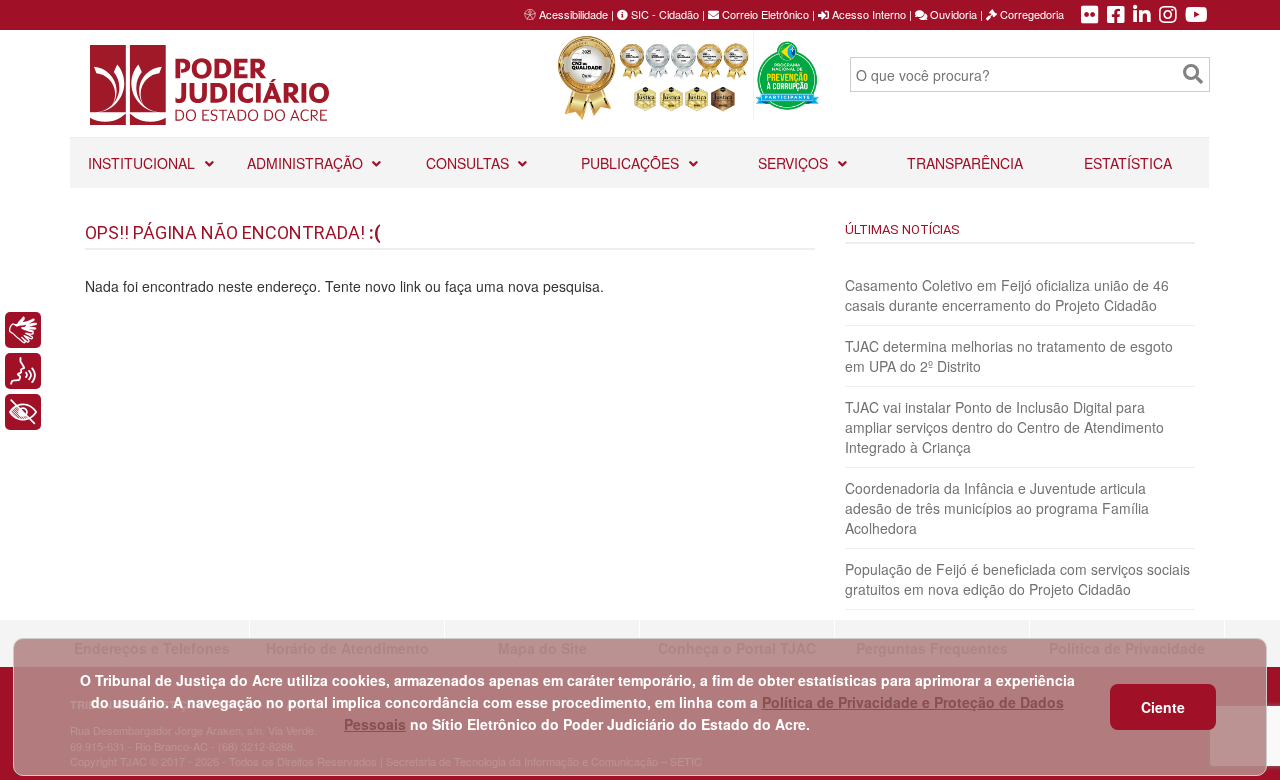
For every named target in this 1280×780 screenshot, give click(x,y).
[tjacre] (1142, 16)
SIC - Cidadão (663, 14)
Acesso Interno (867, 14)
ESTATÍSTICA (1128, 163)
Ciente (1163, 707)
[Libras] (23, 330)
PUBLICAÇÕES (632, 163)
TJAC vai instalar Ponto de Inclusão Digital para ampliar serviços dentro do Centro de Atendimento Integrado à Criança (1004, 427)
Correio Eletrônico (764, 14)
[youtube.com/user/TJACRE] (1196, 16)
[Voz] (23, 371)
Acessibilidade (573, 14)
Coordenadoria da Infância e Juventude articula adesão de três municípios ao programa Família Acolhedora (997, 508)
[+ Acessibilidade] (23, 412)
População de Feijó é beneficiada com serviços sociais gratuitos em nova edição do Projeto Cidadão (1017, 579)
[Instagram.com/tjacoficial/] (1168, 16)
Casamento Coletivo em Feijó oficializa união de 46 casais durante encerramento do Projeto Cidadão (1007, 295)
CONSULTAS (469, 163)
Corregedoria (1030, 14)
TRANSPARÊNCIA (965, 163)
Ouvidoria (952, 14)
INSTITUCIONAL (143, 163)
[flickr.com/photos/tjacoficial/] (1090, 16)
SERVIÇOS (795, 163)
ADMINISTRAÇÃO (307, 163)
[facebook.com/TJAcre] (1116, 16)
